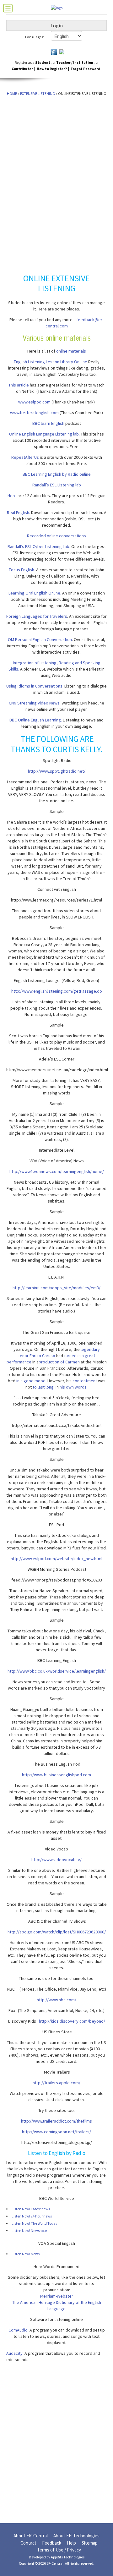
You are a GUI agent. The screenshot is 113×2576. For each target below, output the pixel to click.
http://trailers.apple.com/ (56, 2083)
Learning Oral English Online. (35, 593)
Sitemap (90, 2543)
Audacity (14, 2353)
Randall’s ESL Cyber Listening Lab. (39, 546)
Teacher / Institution (75, 62)
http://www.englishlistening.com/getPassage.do (57, 991)
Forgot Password (86, 69)
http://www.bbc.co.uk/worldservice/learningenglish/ (57, 1671)
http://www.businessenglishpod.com (56, 1775)
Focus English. (22, 570)
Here (12, 496)
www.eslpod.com (34, 402)
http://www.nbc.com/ (56, 2000)
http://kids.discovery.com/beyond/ (72, 2021)
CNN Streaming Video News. (35, 703)
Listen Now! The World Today (35, 2223)
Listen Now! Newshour (29, 2231)
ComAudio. (19, 2330)
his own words (73, 1387)
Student (43, 62)
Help (71, 2543)
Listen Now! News (26, 2254)
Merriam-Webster (57, 2296)
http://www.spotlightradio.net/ (57, 771)
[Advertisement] (24, 129)
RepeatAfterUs (25, 457)
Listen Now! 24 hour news (32, 2216)
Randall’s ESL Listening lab (57, 485)
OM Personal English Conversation (40, 639)
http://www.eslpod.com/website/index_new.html (56, 1559)
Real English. (19, 512)
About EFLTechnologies (76, 2536)
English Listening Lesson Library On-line (51, 362)
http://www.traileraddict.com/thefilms (56, 2121)
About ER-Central (31, 2536)
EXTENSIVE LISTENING (38, 93)
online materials (71, 351)
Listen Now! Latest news (31, 2209)
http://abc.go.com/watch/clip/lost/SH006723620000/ (57, 1932)
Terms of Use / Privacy (59, 2550)
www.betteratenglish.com (34, 413)
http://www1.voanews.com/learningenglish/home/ (57, 1171)
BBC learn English (48, 423)
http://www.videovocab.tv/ (56, 1860)
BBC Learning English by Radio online (57, 474)
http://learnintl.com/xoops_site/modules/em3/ (56, 1288)
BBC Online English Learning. (36, 720)
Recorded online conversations (56, 536)
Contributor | (23, 69)
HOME (12, 93)
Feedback (52, 2543)
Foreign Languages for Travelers (37, 616)
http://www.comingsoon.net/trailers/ (56, 2132)
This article (19, 385)
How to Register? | (53, 69)
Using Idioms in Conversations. (35, 686)
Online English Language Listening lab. (44, 434)
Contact (28, 2543)
